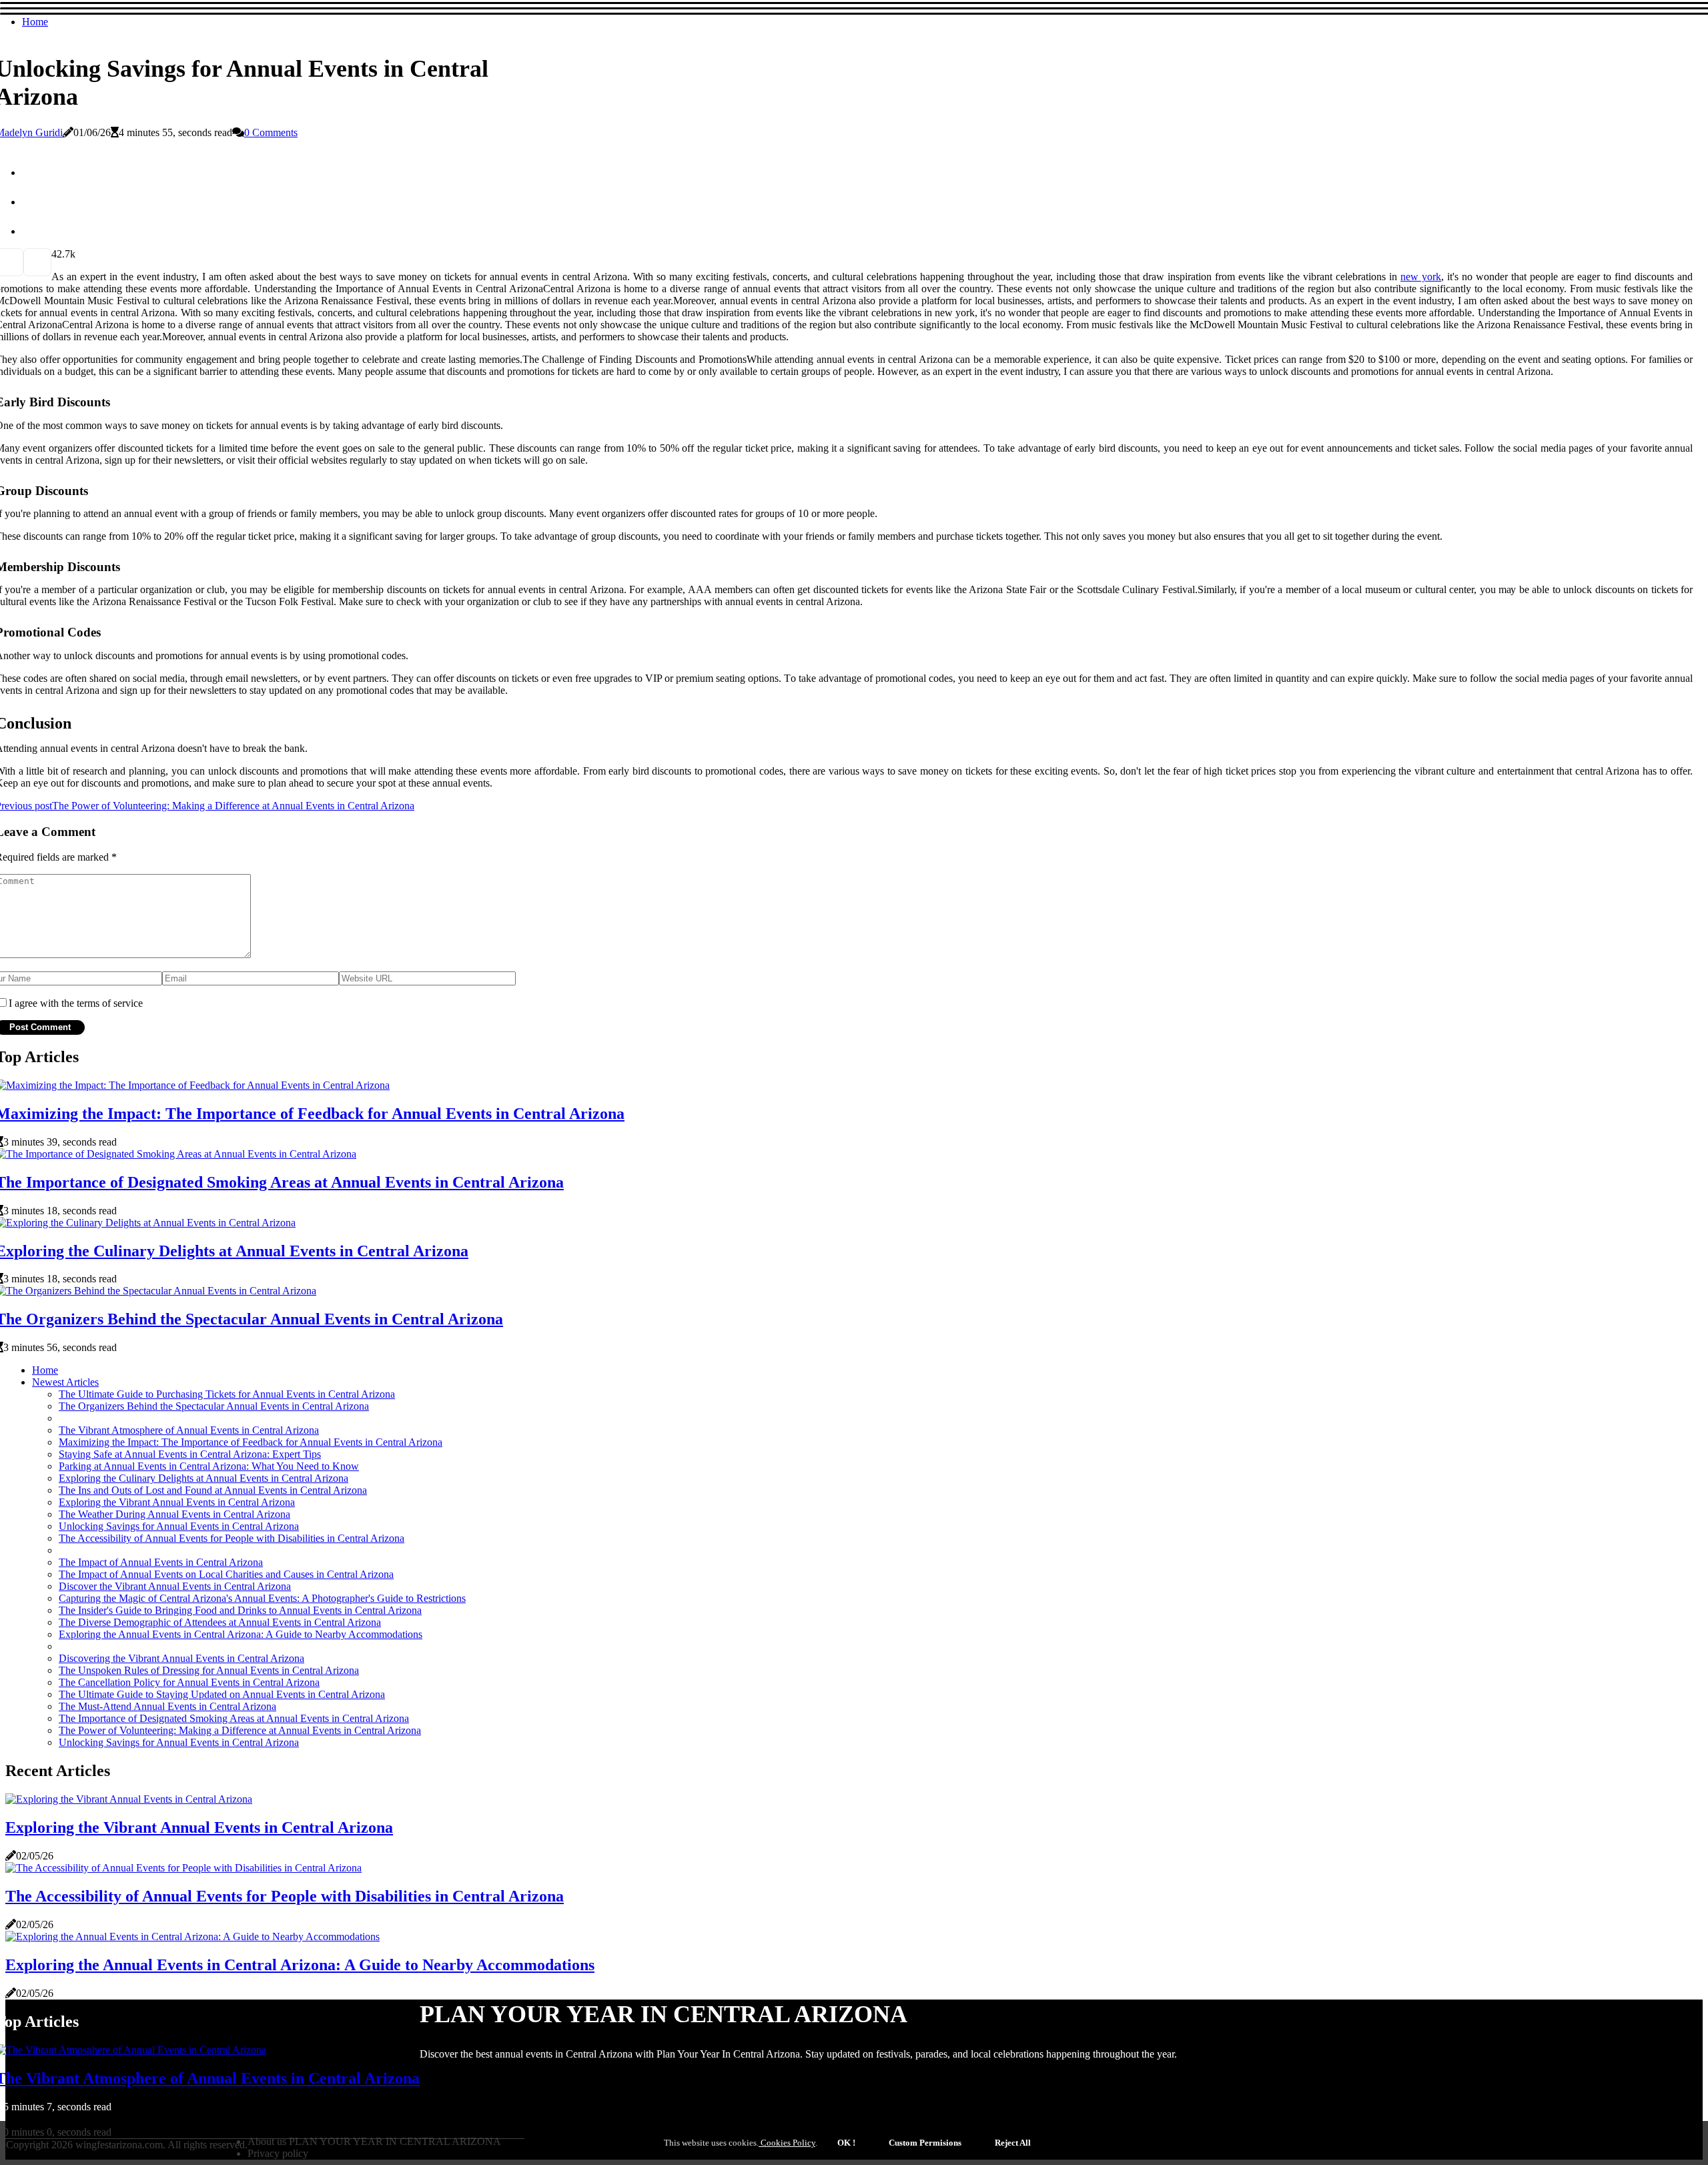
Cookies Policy (787, 2143)
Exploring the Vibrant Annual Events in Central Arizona (177, 1502)
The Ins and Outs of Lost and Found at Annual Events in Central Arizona (213, 1490)
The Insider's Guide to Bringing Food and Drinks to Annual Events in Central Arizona (240, 1610)
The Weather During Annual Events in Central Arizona (174, 1514)
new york (1421, 277)
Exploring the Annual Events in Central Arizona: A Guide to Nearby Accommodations (241, 1634)
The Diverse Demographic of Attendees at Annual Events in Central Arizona (220, 1622)
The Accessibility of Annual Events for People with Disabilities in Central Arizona (232, 1538)
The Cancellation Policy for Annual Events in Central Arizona (189, 1682)
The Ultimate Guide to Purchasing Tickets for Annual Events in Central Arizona (227, 1394)
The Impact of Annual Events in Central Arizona (161, 1562)
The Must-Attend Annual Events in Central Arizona (167, 1706)
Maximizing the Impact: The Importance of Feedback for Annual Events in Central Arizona (251, 1442)
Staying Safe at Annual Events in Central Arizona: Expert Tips (190, 1454)
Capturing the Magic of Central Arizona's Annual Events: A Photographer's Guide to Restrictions (262, 1598)
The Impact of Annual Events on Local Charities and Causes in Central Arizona (226, 1574)
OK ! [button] (846, 2143)
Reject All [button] (1013, 2143)
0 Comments (271, 132)
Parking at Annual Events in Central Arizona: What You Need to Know (209, 1466)
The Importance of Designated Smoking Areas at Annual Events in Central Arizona (234, 1718)
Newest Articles (65, 1382)
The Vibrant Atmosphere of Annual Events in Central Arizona (189, 1430)
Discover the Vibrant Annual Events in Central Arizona (175, 1586)
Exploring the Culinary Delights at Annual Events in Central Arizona (203, 1478)
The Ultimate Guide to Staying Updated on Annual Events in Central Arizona (222, 1694)
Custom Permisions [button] (925, 2143)
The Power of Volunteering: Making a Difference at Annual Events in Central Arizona (240, 1730)
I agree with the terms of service (76, 1003)
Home (35, 22)
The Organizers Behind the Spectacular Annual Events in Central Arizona (214, 1406)
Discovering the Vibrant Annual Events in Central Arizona (181, 1658)
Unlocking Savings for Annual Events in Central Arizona (179, 1526)
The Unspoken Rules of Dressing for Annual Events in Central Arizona (209, 1670)
